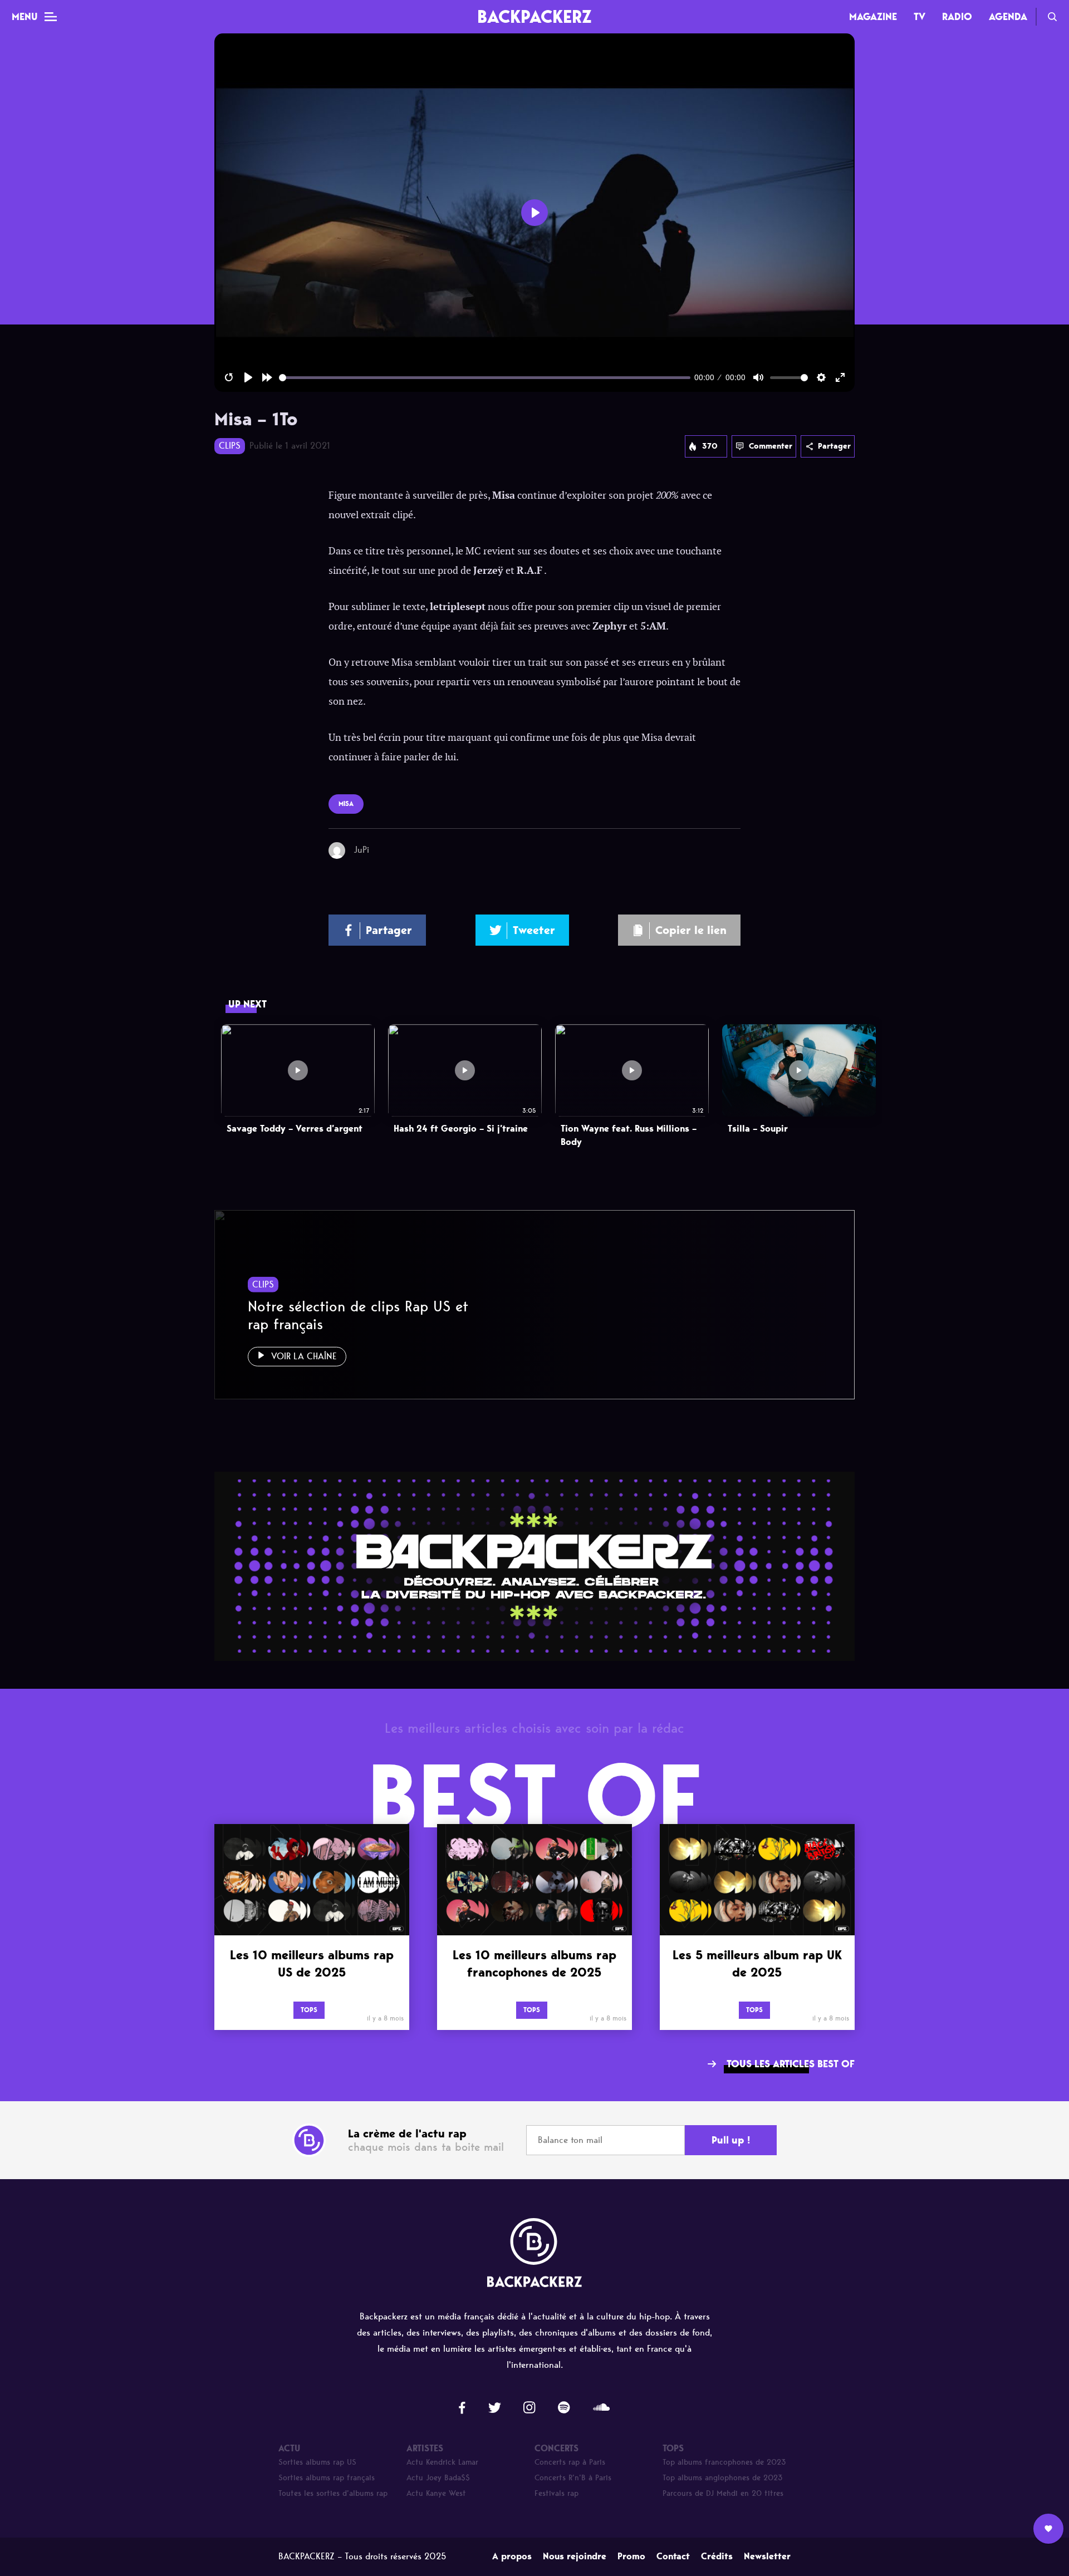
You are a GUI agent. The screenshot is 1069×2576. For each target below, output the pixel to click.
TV (920, 17)
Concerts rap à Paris (570, 2462)
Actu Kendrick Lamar (442, 2462)
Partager (834, 446)
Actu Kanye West (436, 2493)
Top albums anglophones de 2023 (723, 2478)
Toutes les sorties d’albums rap (333, 2493)
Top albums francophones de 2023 (724, 2462)
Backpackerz (534, 16)
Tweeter (534, 930)
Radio (957, 17)
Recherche (1052, 17)
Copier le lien (691, 930)
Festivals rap (556, 2493)
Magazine (873, 17)
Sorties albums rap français (327, 2478)
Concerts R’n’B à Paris (573, 2478)
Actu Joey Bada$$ (438, 2478)
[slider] (485, 378)
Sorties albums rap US (317, 2462)
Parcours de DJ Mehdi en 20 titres (723, 2493)
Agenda (1008, 17)
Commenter (771, 446)
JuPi (361, 850)
